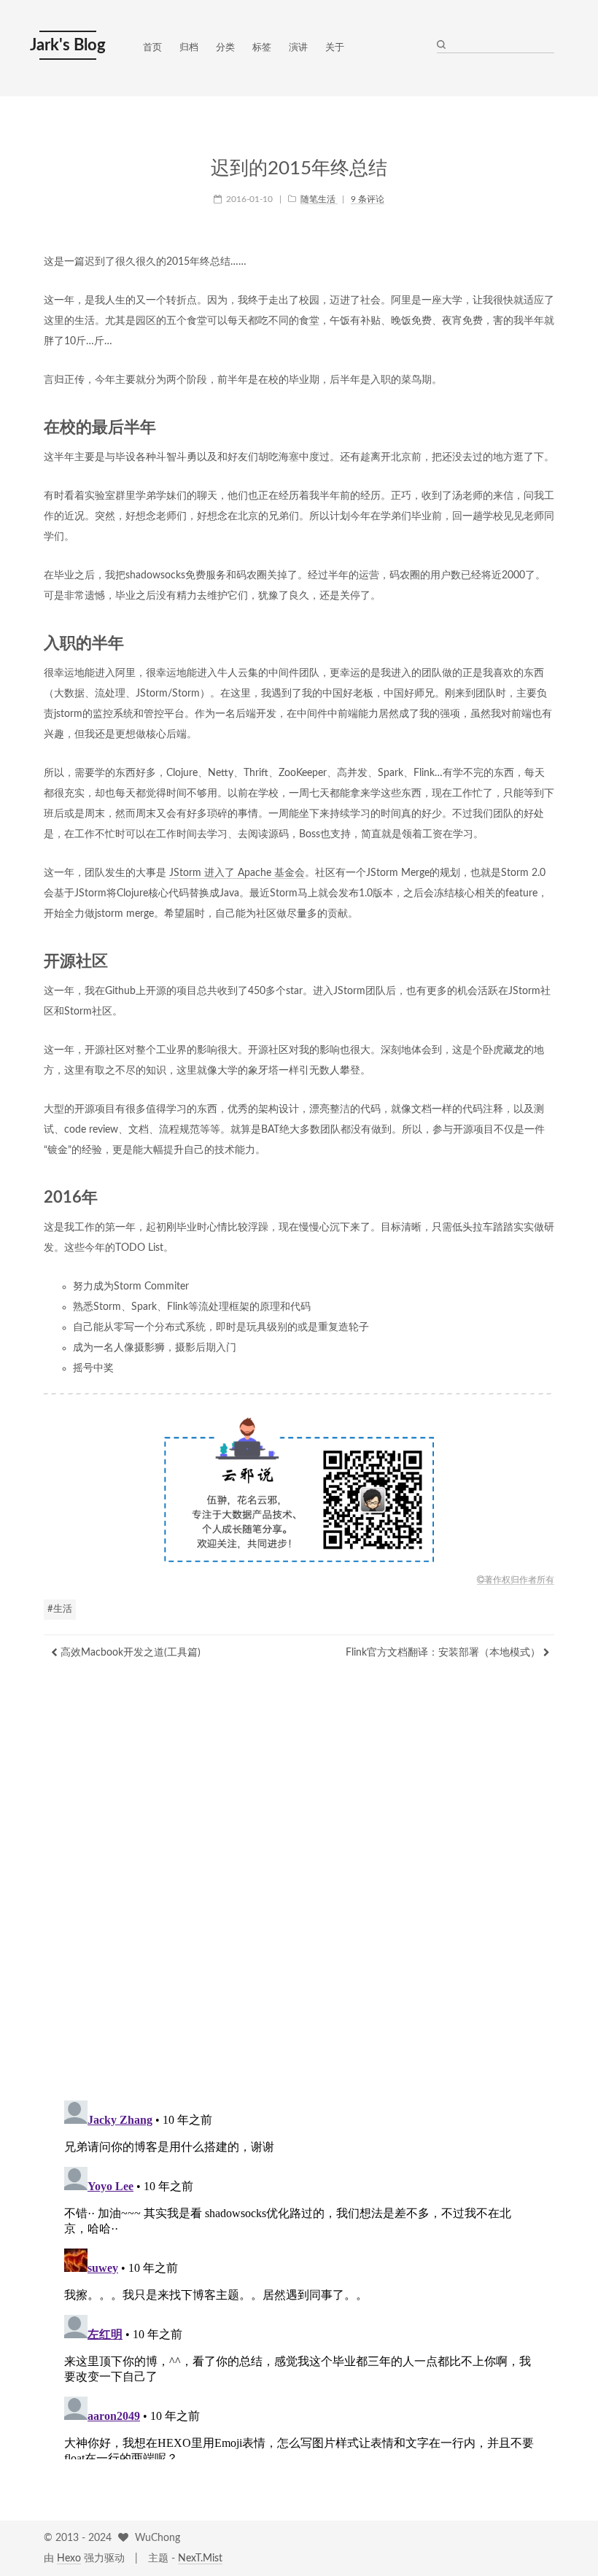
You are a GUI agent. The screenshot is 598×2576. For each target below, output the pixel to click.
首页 (152, 48)
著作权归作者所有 (519, 1580)
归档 (189, 48)
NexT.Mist (200, 2558)
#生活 (60, 1609)
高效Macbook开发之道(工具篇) (129, 1653)
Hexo (69, 2558)
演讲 (298, 48)
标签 (262, 48)
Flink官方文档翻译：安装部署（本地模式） (444, 1653)
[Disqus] (299, 1896)
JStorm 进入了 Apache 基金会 (237, 873)
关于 (335, 48)
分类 (225, 48)
